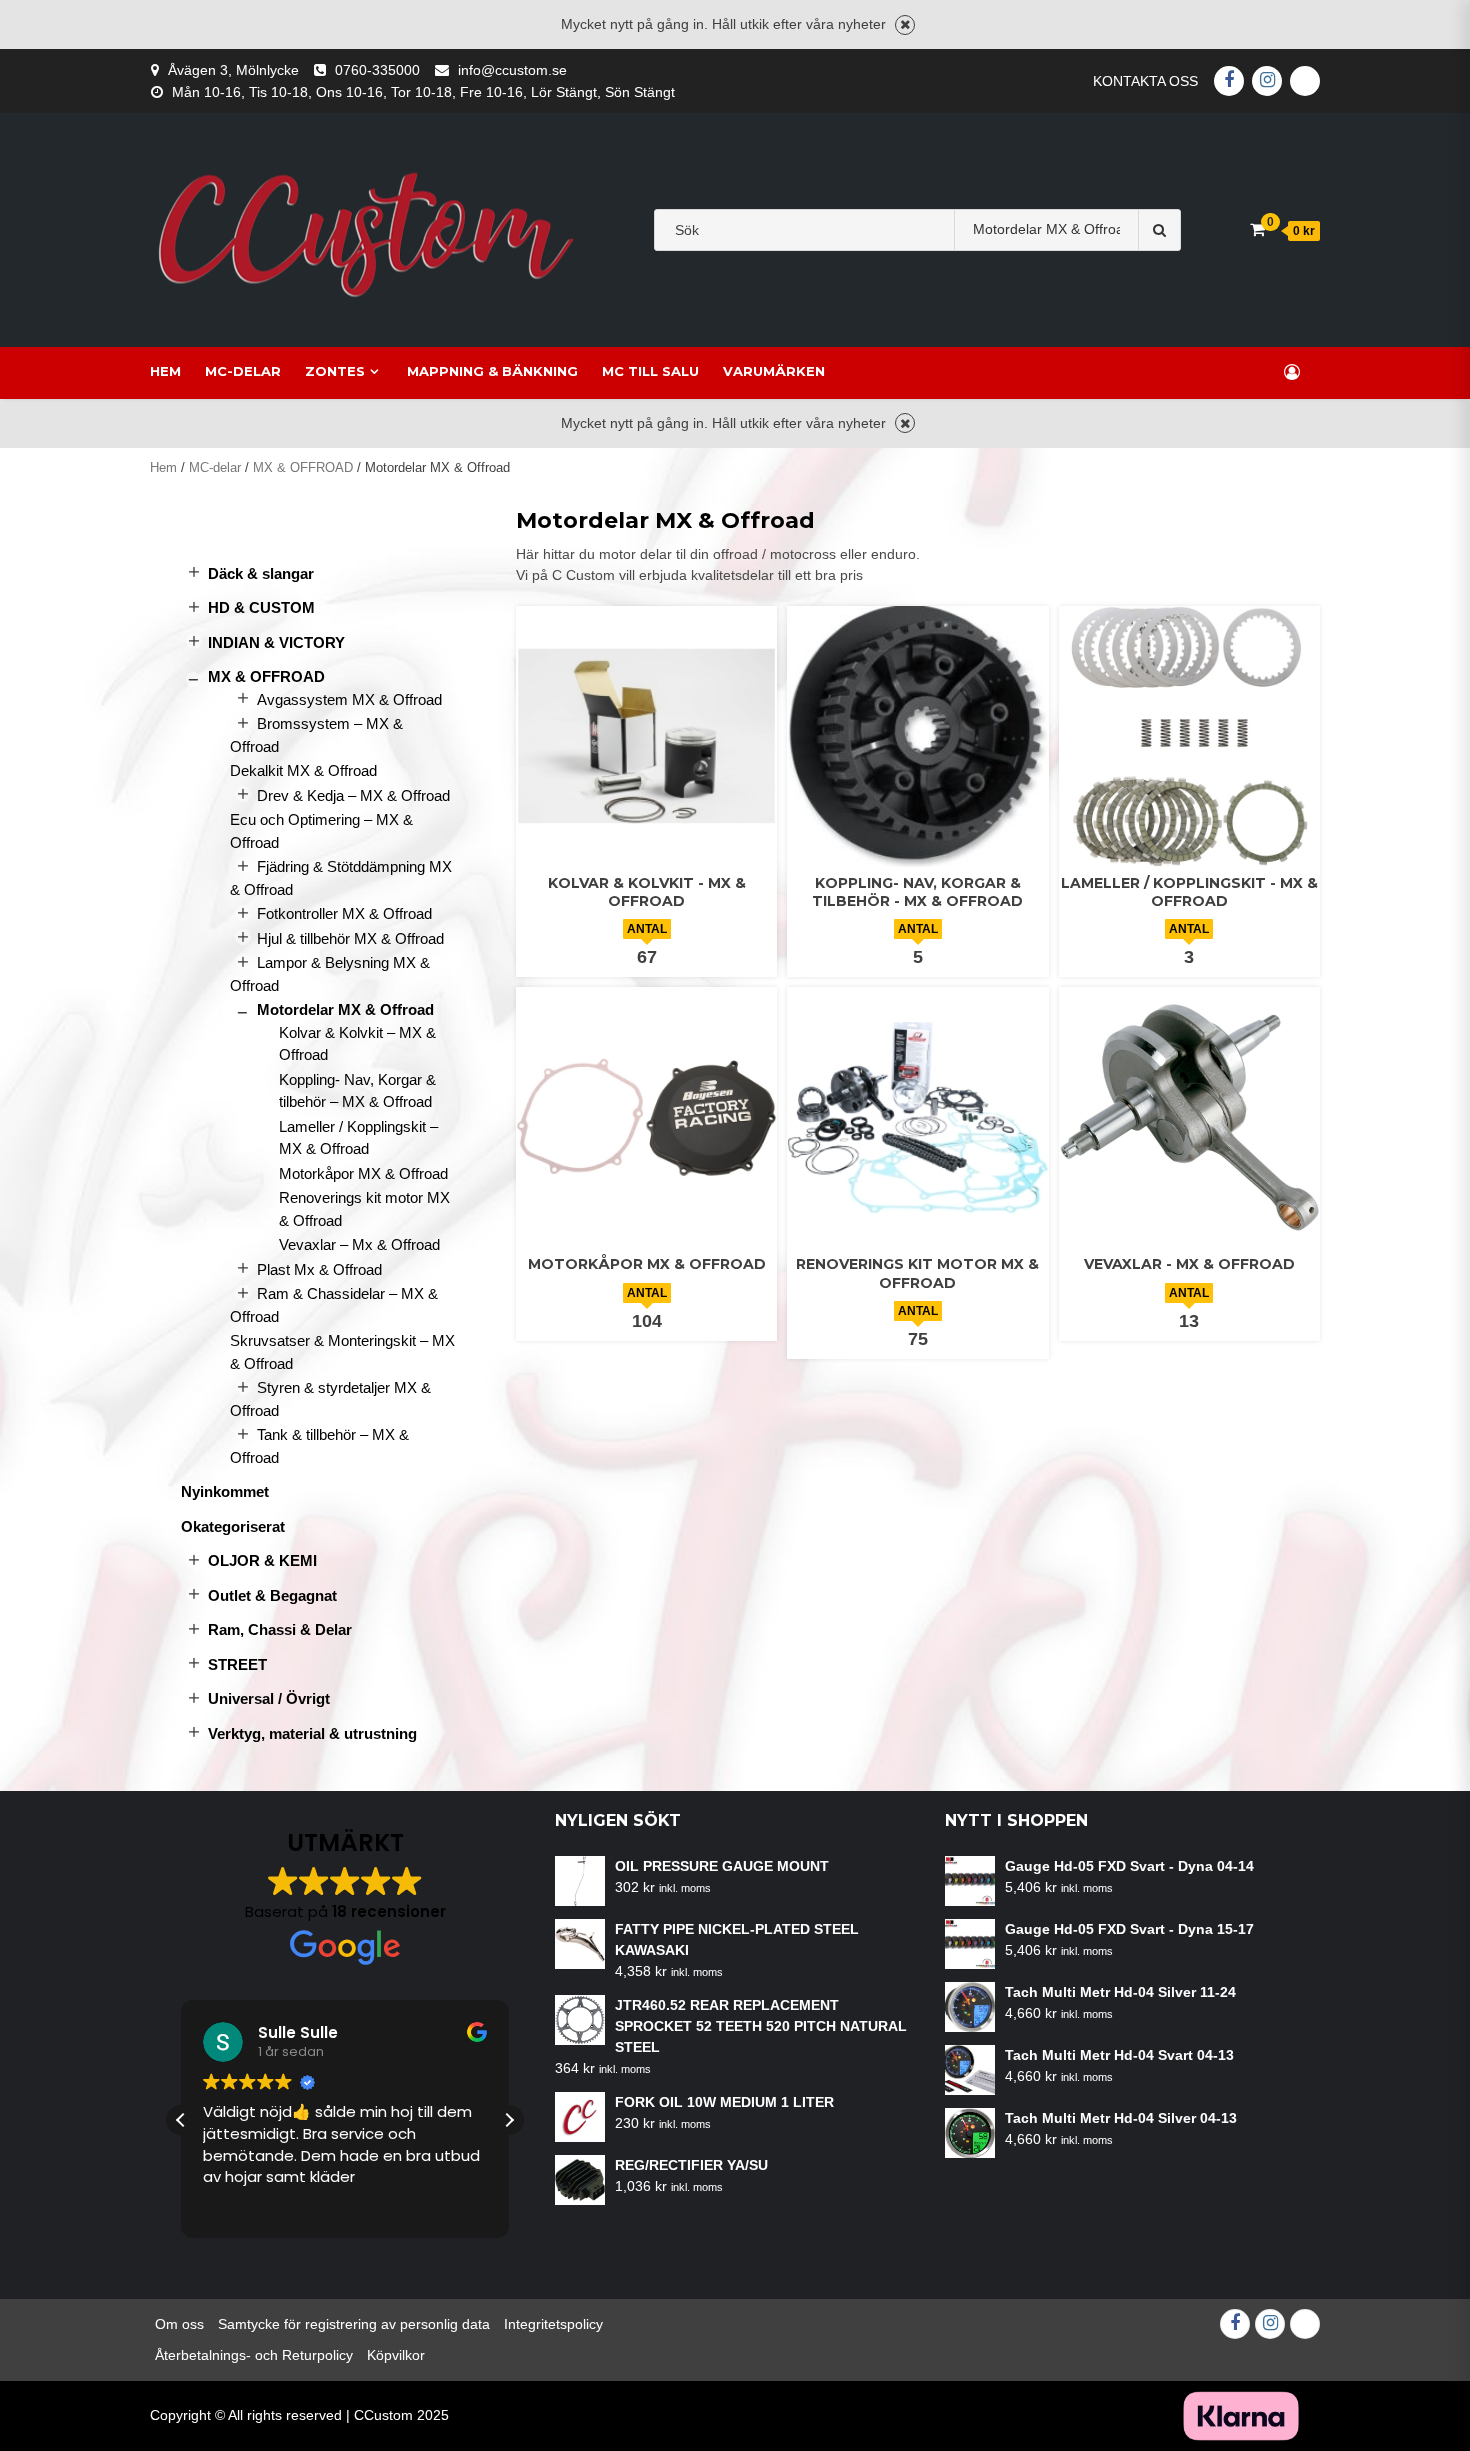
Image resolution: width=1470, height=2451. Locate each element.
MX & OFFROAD (303, 467)
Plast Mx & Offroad (319, 1269)
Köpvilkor (396, 2355)
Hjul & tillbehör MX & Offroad (350, 938)
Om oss (179, 2324)
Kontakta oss (1145, 81)
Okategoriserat (233, 1526)
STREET (237, 1664)
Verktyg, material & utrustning (312, 1733)
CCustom (383, 2415)
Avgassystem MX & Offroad (349, 699)
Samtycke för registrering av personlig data (354, 2324)
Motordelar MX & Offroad (345, 1009)
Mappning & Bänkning (492, 371)
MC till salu (650, 371)
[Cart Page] (1257, 229)
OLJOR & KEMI (262, 1560)
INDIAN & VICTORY (276, 642)
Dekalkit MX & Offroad (303, 770)
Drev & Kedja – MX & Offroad (353, 795)
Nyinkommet (225, 1491)
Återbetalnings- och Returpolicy (254, 2355)
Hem (165, 371)
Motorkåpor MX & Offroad (363, 1173)
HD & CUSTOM (261, 607)
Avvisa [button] (905, 25)
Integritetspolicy (553, 2324)
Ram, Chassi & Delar (280, 1629)
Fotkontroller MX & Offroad (344, 913)
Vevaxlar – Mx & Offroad (359, 1244)
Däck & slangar (261, 573)
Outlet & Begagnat (272, 1595)
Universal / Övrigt (269, 1698)
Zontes (335, 371)
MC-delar (243, 371)
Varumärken (774, 371)
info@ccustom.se (512, 70)
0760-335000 (377, 70)
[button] (509, 2120)
